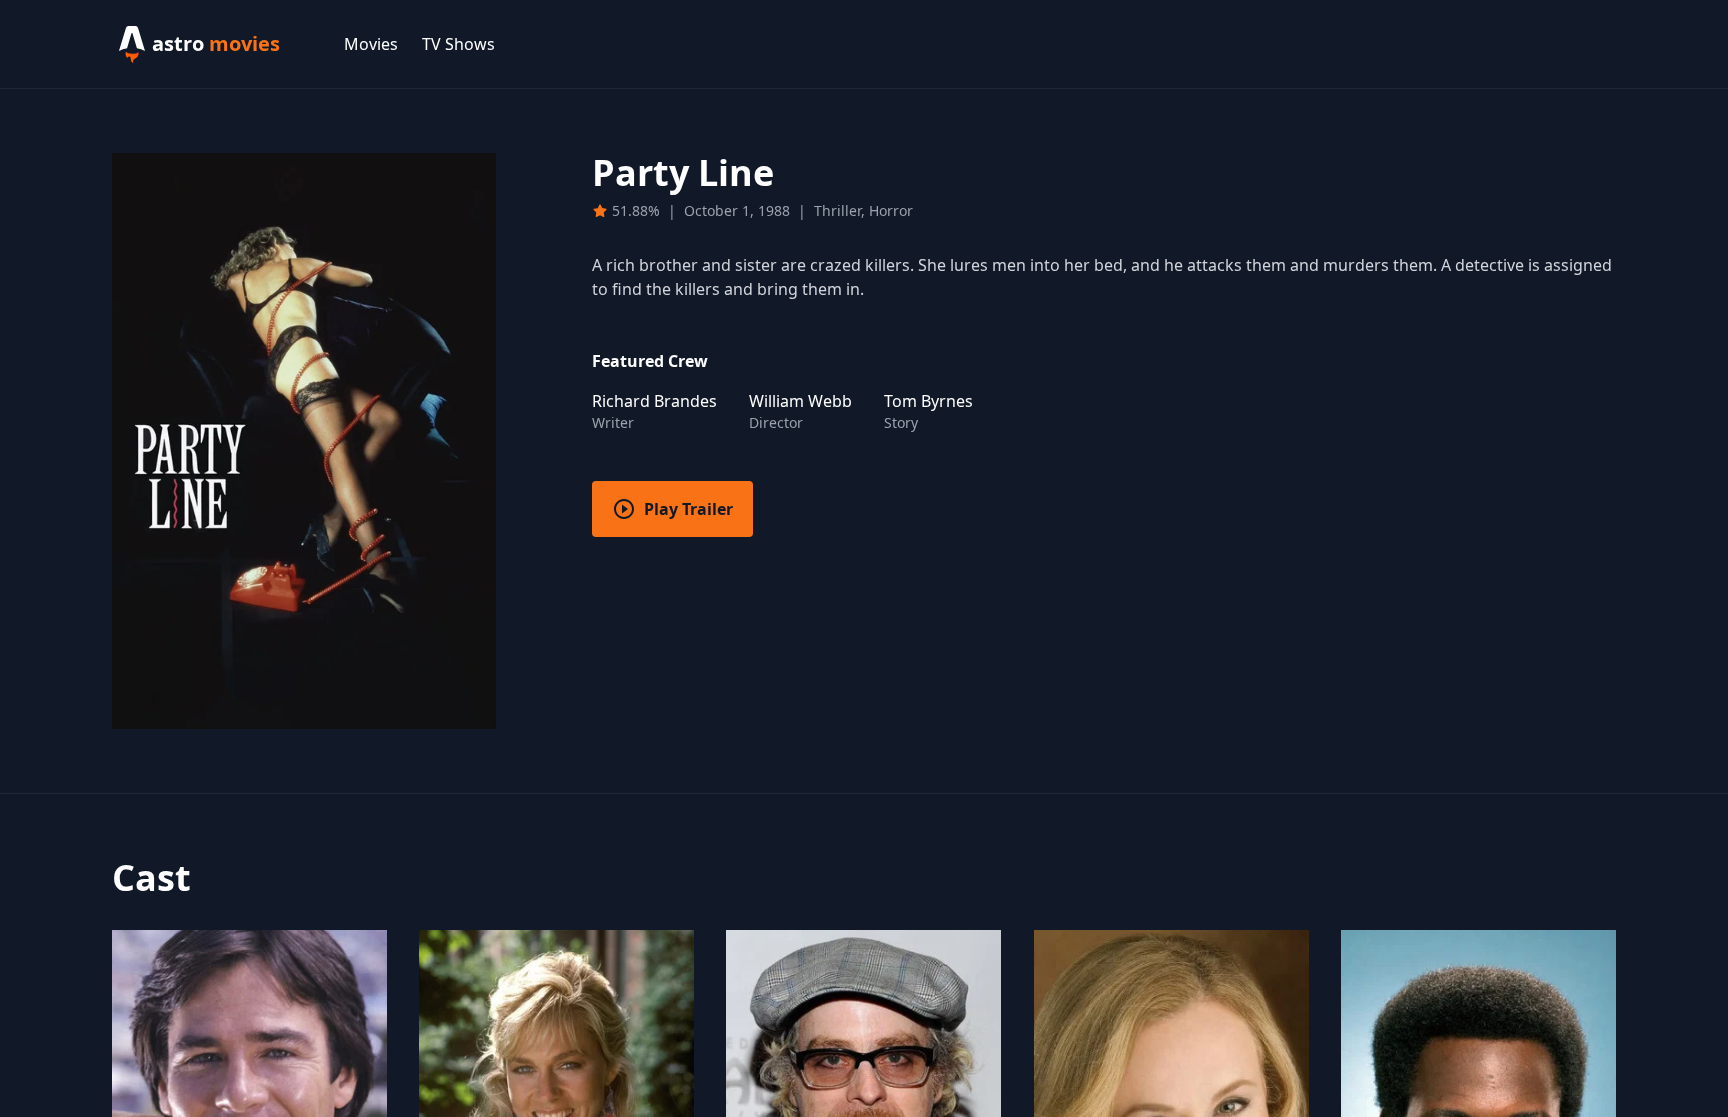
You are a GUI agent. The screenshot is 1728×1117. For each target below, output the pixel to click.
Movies (371, 44)
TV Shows (458, 44)
